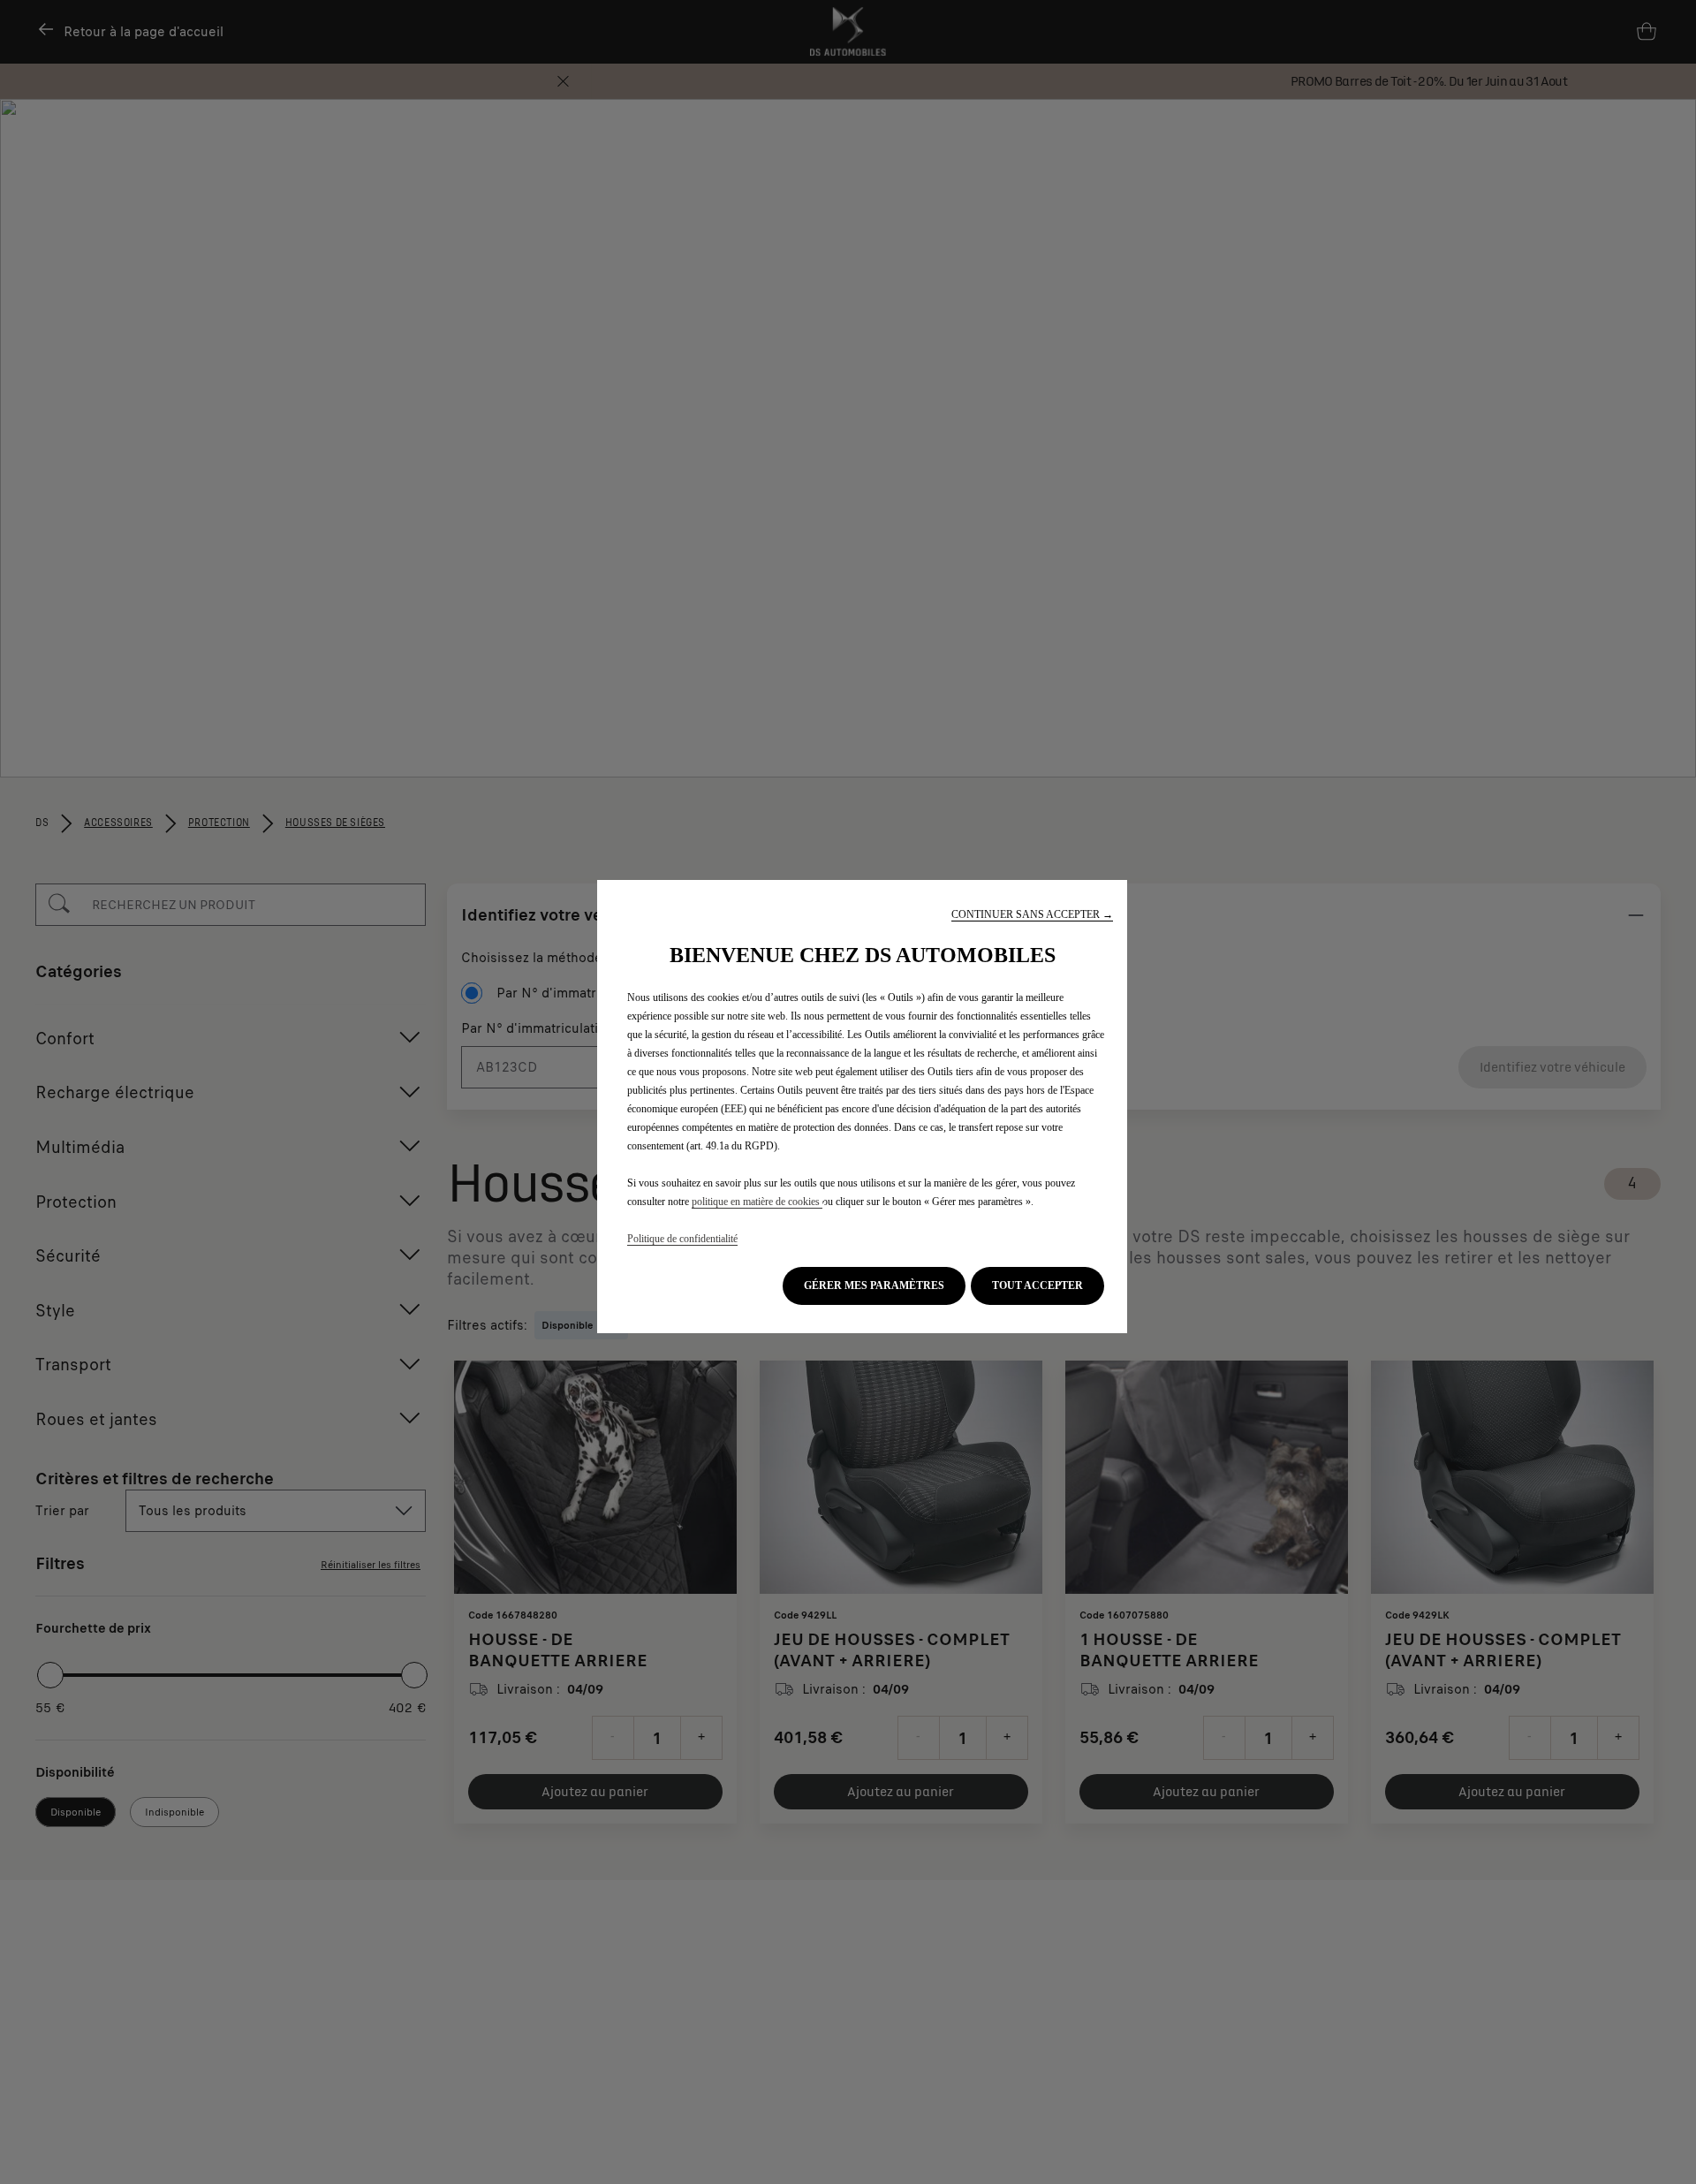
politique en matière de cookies (757, 1202)
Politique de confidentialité (682, 1239)
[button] (1032, 915)
